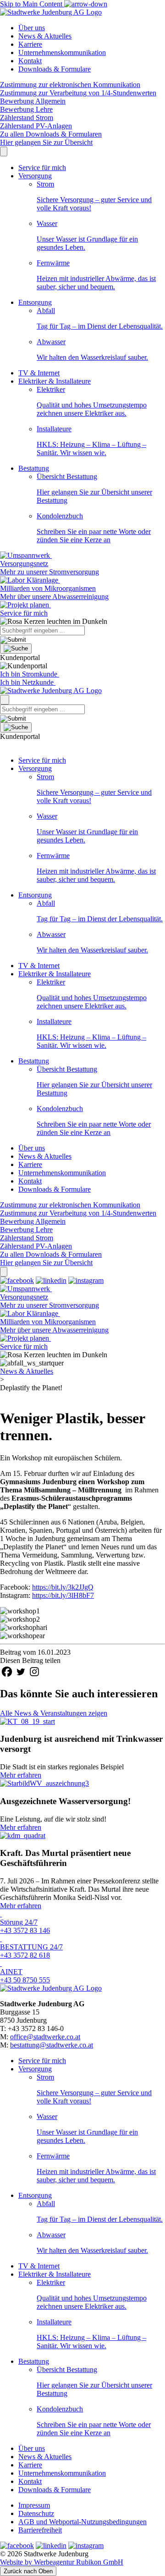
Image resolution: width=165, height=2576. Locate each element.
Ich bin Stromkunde (30, 674)
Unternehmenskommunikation (62, 52)
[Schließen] (4, 1272)
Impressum (34, 2505)
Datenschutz (36, 2513)
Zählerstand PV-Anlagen (36, 126)
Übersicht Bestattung (94, 488)
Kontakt (30, 61)
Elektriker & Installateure (55, 381)
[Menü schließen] (4, 151)
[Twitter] (21, 1672)
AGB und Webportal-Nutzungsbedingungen (82, 2522)
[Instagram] (34, 1672)
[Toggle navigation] (5, 700)
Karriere (30, 44)
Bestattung (34, 468)
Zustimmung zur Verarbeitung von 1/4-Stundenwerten (78, 93)
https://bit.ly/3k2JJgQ (63, 1587)
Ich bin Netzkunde (28, 682)
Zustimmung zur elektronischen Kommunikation (70, 85)
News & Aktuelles (45, 36)
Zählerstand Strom (27, 118)
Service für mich (42, 168)
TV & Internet (39, 373)
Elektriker (92, 401)
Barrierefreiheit (40, 2530)
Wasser (87, 235)
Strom (94, 196)
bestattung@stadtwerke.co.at (52, 2045)
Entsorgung (35, 302)
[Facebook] (7, 1672)
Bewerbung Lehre (26, 109)
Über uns (32, 28)
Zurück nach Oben (28, 2571)
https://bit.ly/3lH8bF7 (63, 1595)
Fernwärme (96, 275)
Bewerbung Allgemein (33, 101)
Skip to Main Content (32, 4)
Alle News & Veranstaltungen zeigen (54, 1713)
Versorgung (35, 176)
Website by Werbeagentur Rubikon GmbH (62, 2562)
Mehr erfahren (21, 1775)
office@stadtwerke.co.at (45, 2037)
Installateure (91, 441)
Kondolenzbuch (94, 528)
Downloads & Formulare (55, 69)
